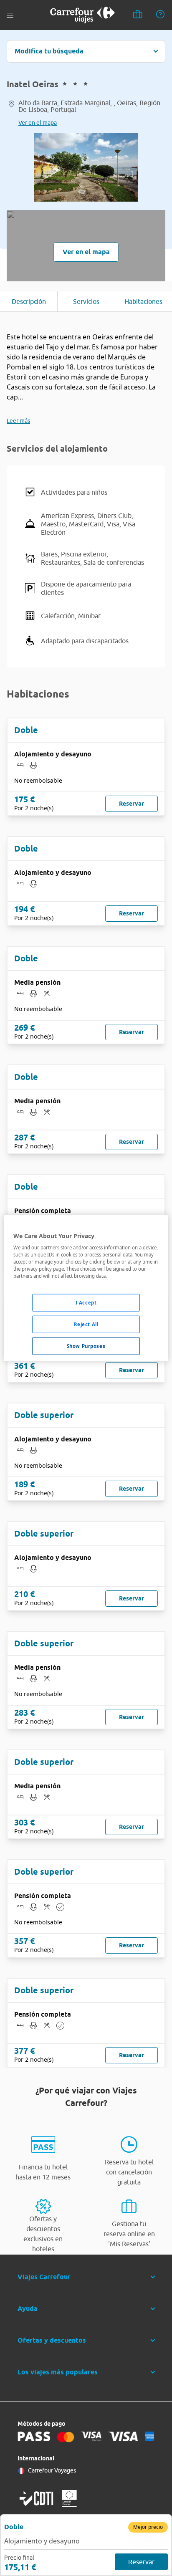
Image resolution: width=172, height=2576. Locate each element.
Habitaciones (143, 301)
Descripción (29, 301)
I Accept (86, 1303)
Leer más (18, 421)
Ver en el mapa (38, 123)
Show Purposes (86, 1346)
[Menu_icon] (10, 15)
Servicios (86, 301)
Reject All (86, 1324)
